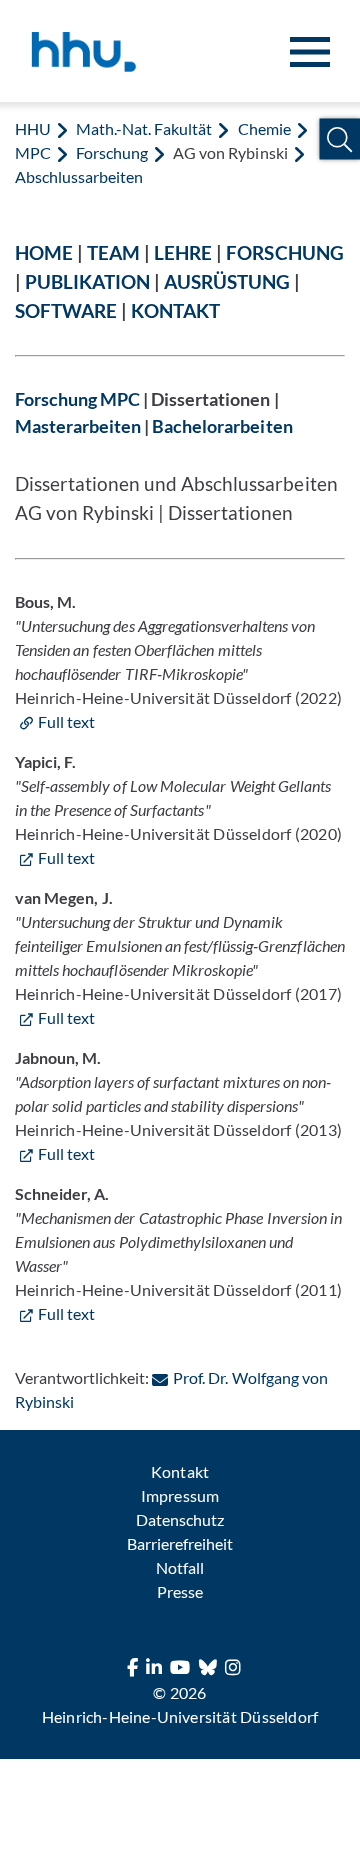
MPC (33, 152)
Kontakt (179, 1471)
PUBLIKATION (87, 281)
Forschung (112, 152)
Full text (66, 721)
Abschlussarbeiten (79, 176)
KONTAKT (175, 310)
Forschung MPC (77, 399)
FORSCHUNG (284, 252)
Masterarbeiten (78, 426)
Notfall (180, 1567)
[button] (339, 139)
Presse (180, 1591)
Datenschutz (180, 1519)
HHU (33, 128)
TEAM (113, 252)
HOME (44, 252)
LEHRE (183, 252)
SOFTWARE (66, 310)
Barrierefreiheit (180, 1543)
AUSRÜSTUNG (227, 281)
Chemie (264, 128)
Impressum (179, 1495)
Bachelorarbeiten (222, 426)
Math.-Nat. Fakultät (144, 128)
